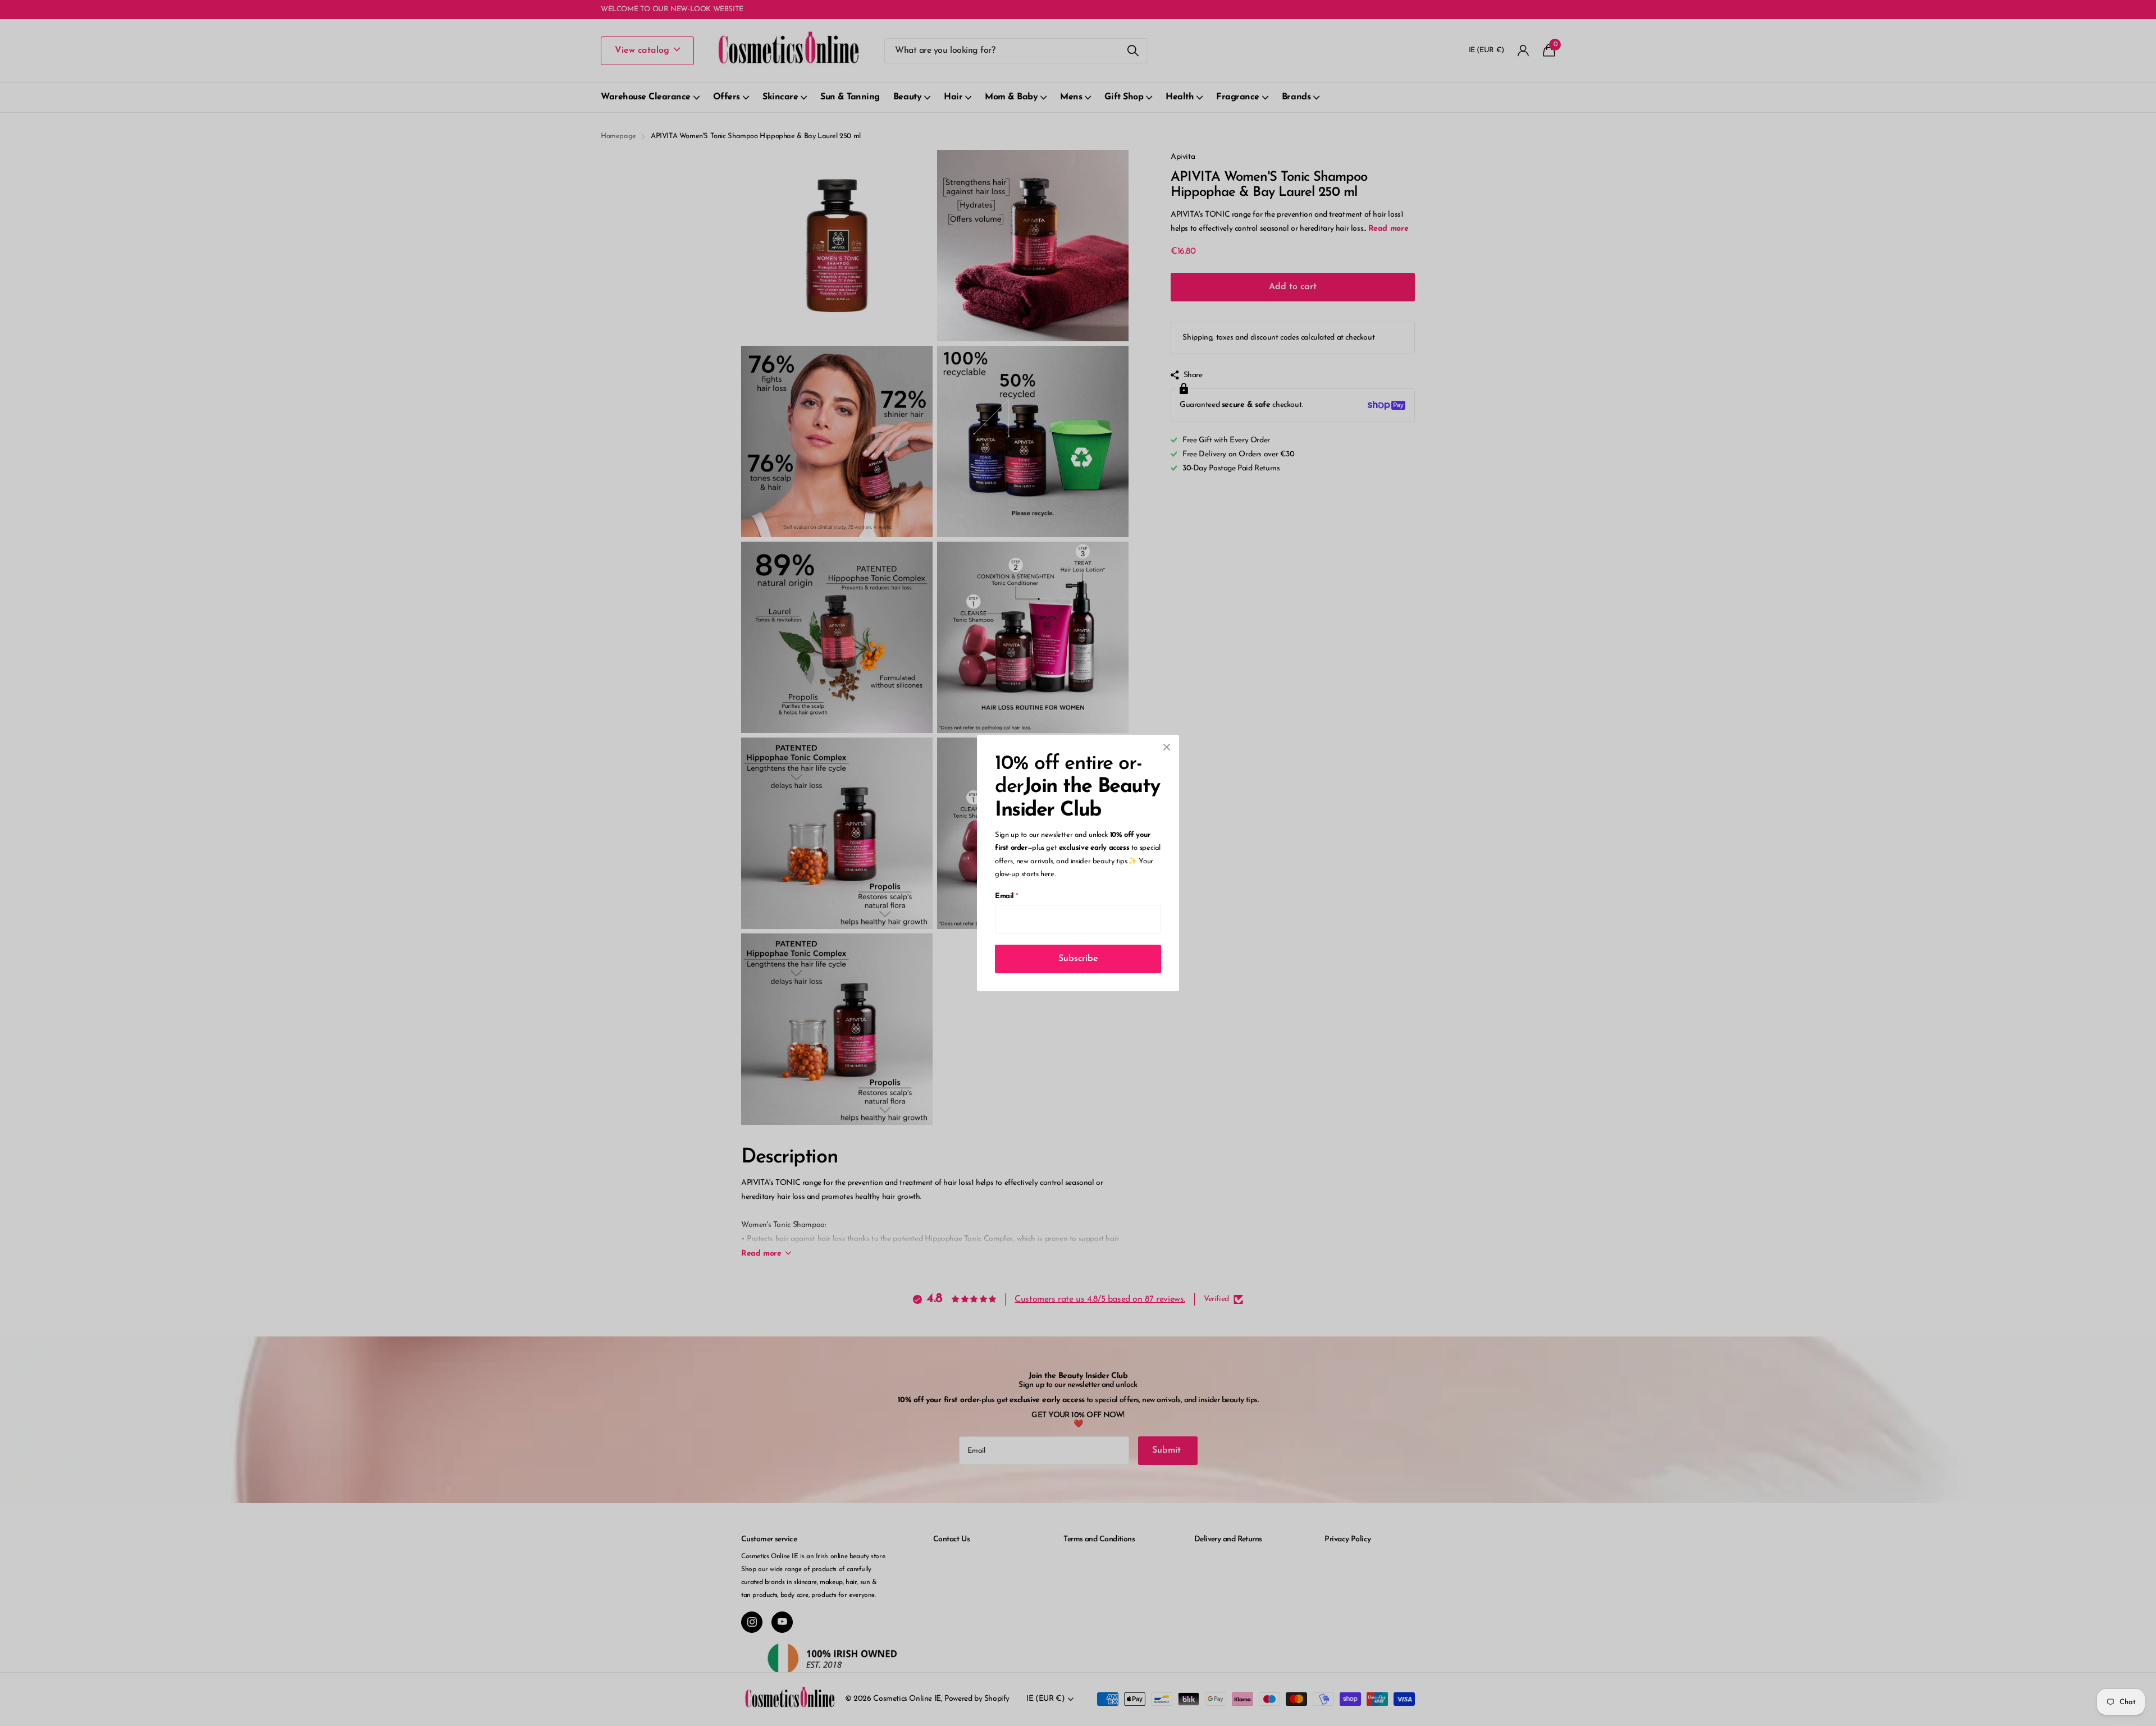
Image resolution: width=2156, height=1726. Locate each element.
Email (1006, 896)
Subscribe (1078, 959)
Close (1167, 747)
